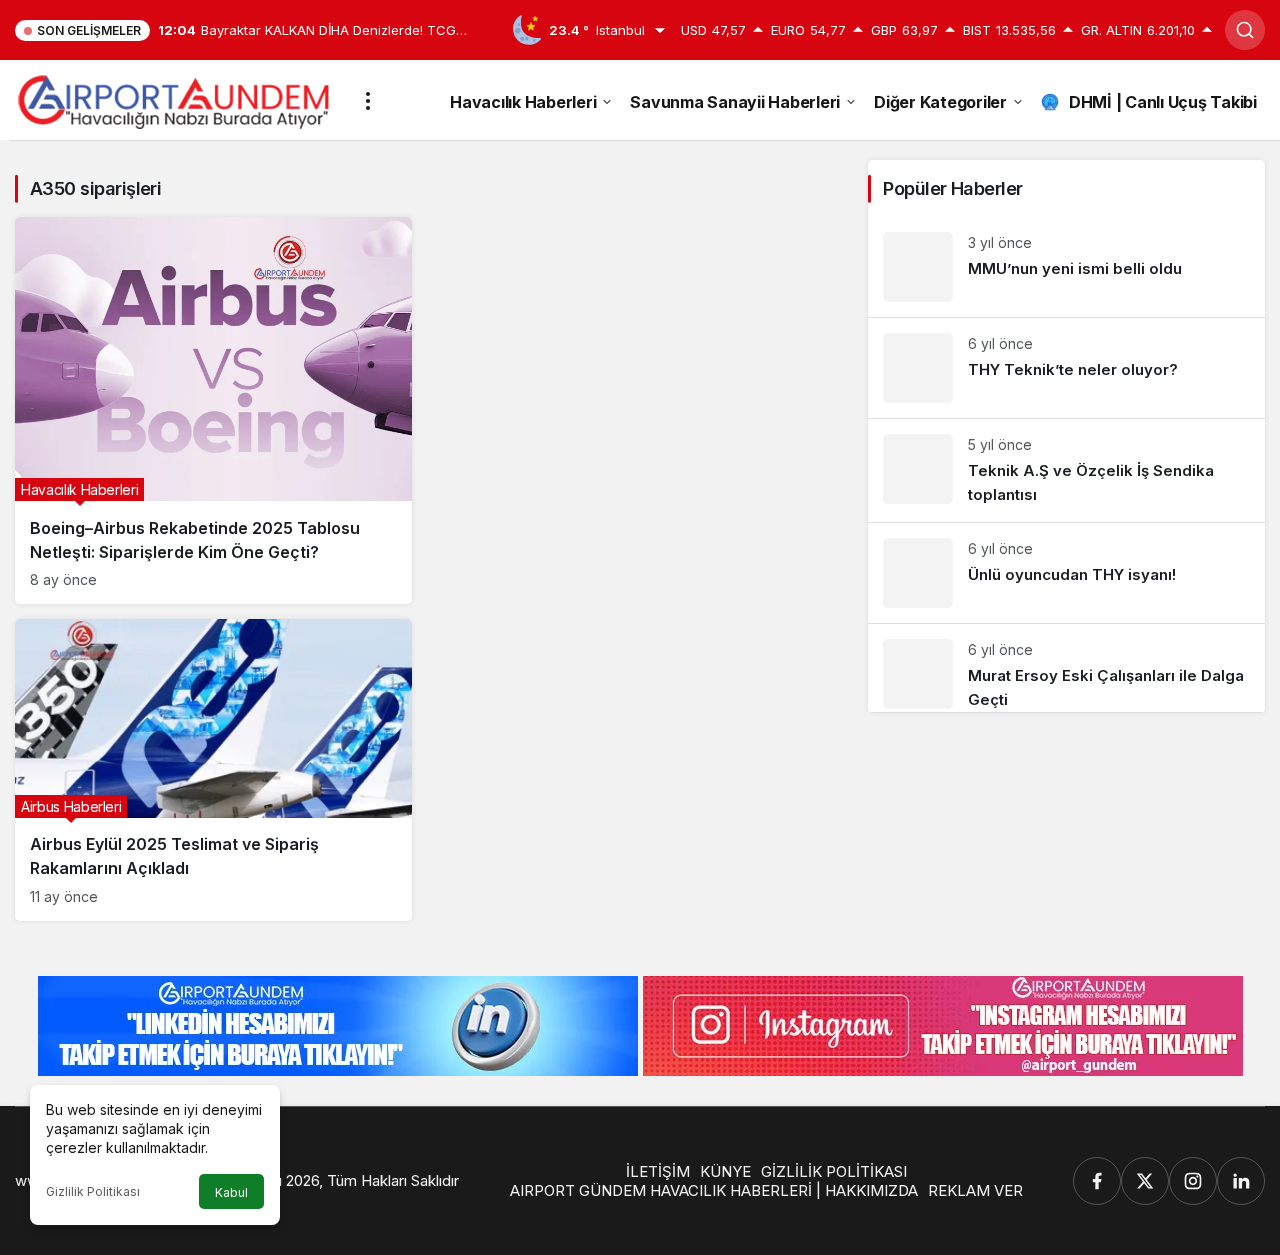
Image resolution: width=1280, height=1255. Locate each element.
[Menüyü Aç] (368, 101)
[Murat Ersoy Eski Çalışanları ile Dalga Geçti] (1066, 668)
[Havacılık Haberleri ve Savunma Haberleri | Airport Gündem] (173, 99)
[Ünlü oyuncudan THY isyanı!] (1066, 573)
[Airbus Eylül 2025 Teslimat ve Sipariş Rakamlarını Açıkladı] (213, 769)
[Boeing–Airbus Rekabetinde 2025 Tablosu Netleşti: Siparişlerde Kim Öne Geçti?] (213, 410)
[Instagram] (1193, 1181)
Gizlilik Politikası (93, 1191)
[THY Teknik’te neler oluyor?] (1066, 368)
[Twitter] (1145, 1181)
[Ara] (1245, 30)
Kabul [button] (231, 1192)
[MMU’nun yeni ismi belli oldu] (1066, 267)
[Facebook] (1097, 1181)
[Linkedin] (1241, 1181)
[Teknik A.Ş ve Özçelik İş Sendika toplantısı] (1066, 470)
